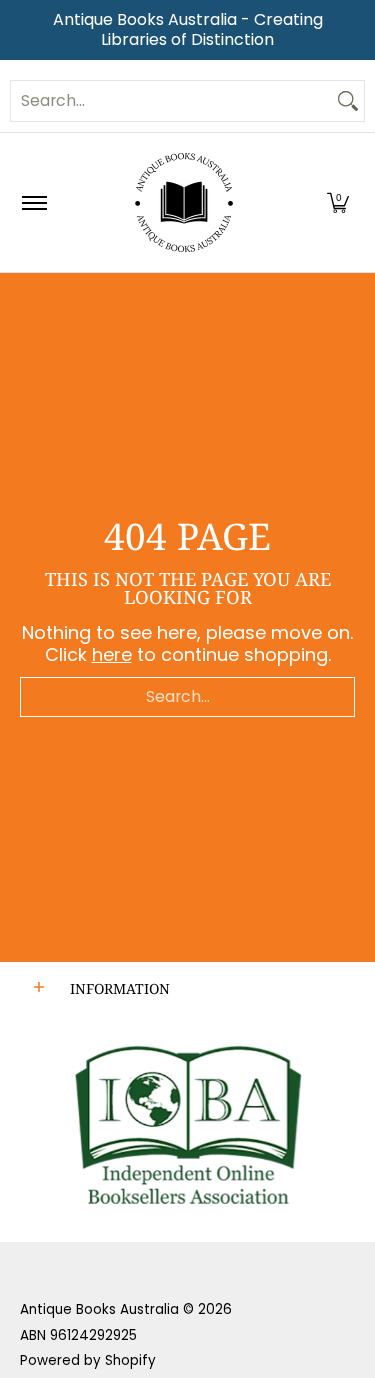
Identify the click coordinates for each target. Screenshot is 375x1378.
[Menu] (33, 202)
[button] (338, 202)
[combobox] (171, 101)
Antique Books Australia (99, 1309)
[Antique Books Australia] (184, 202)
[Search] (348, 101)
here (112, 654)
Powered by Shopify (88, 1360)
